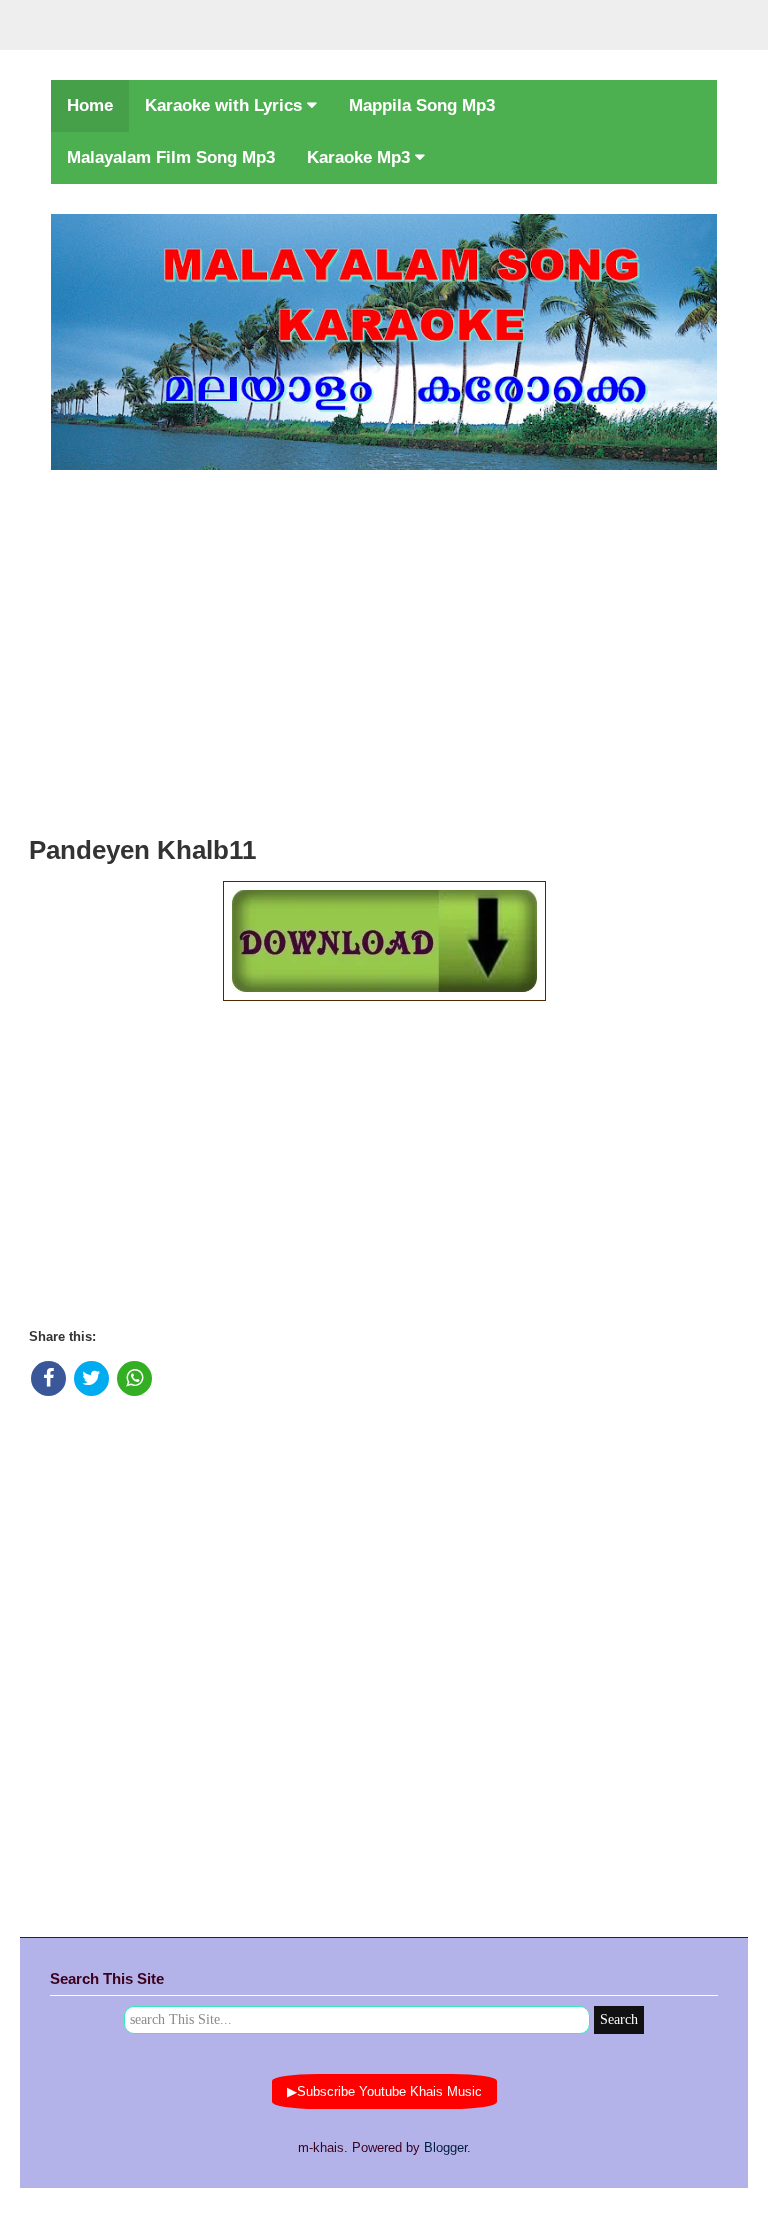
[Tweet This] (91, 1378)
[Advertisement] (384, 647)
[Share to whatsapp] (134, 1378)
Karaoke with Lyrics (226, 105)
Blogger (445, 2147)
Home (90, 105)
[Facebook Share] (48, 1378)
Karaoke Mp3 (361, 157)
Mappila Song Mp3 (422, 105)
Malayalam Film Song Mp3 (171, 157)
